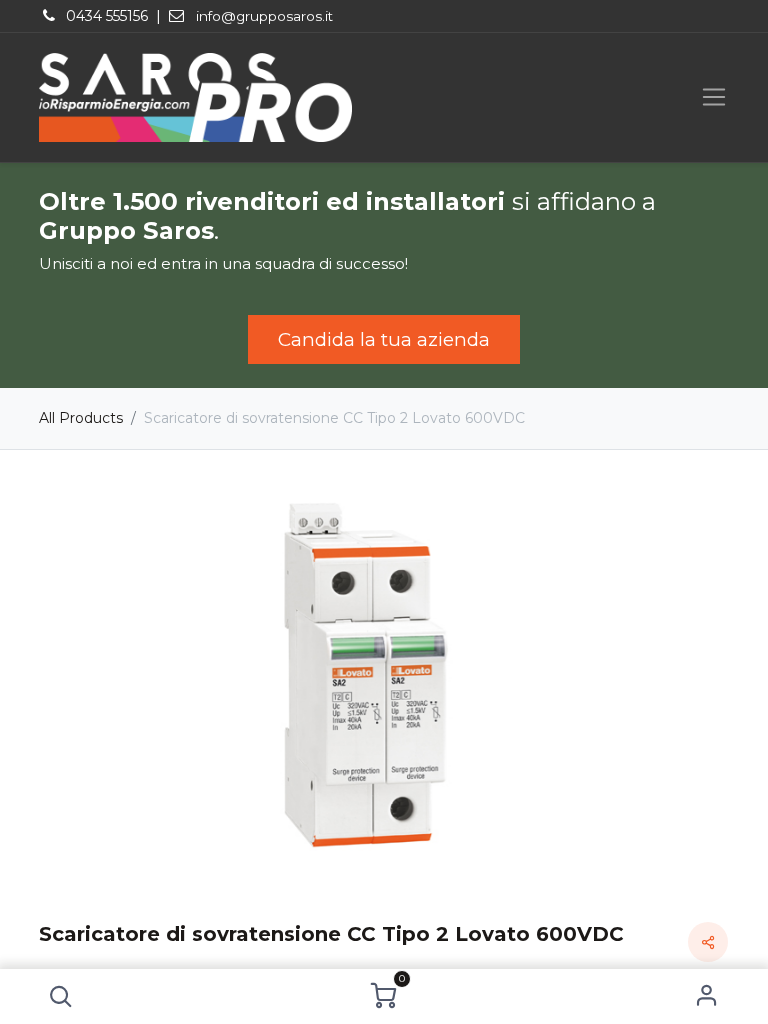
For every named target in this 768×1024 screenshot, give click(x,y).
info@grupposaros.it (264, 16)
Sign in (707, 996)
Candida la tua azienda (384, 339)
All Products (81, 418)
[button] (60, 996)
